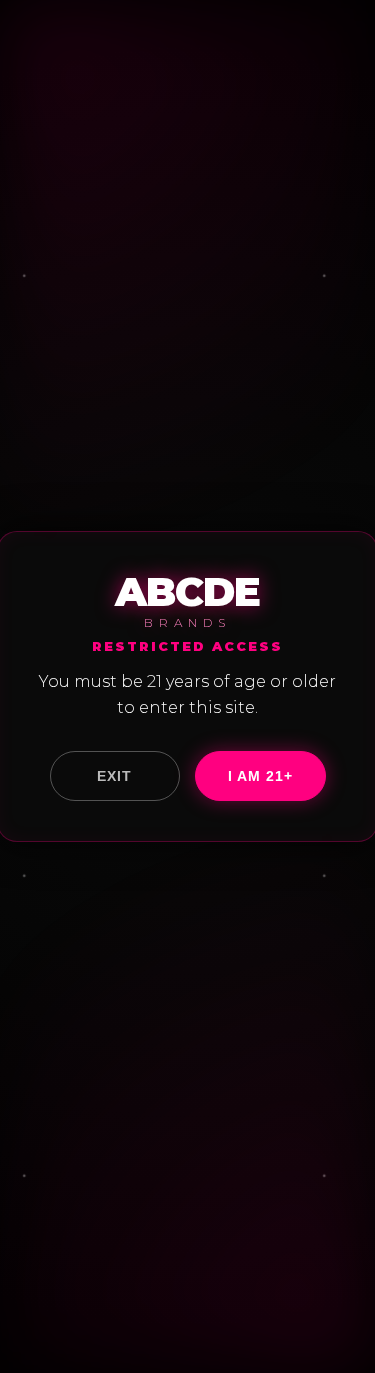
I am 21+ (260, 776)
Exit (114, 776)
